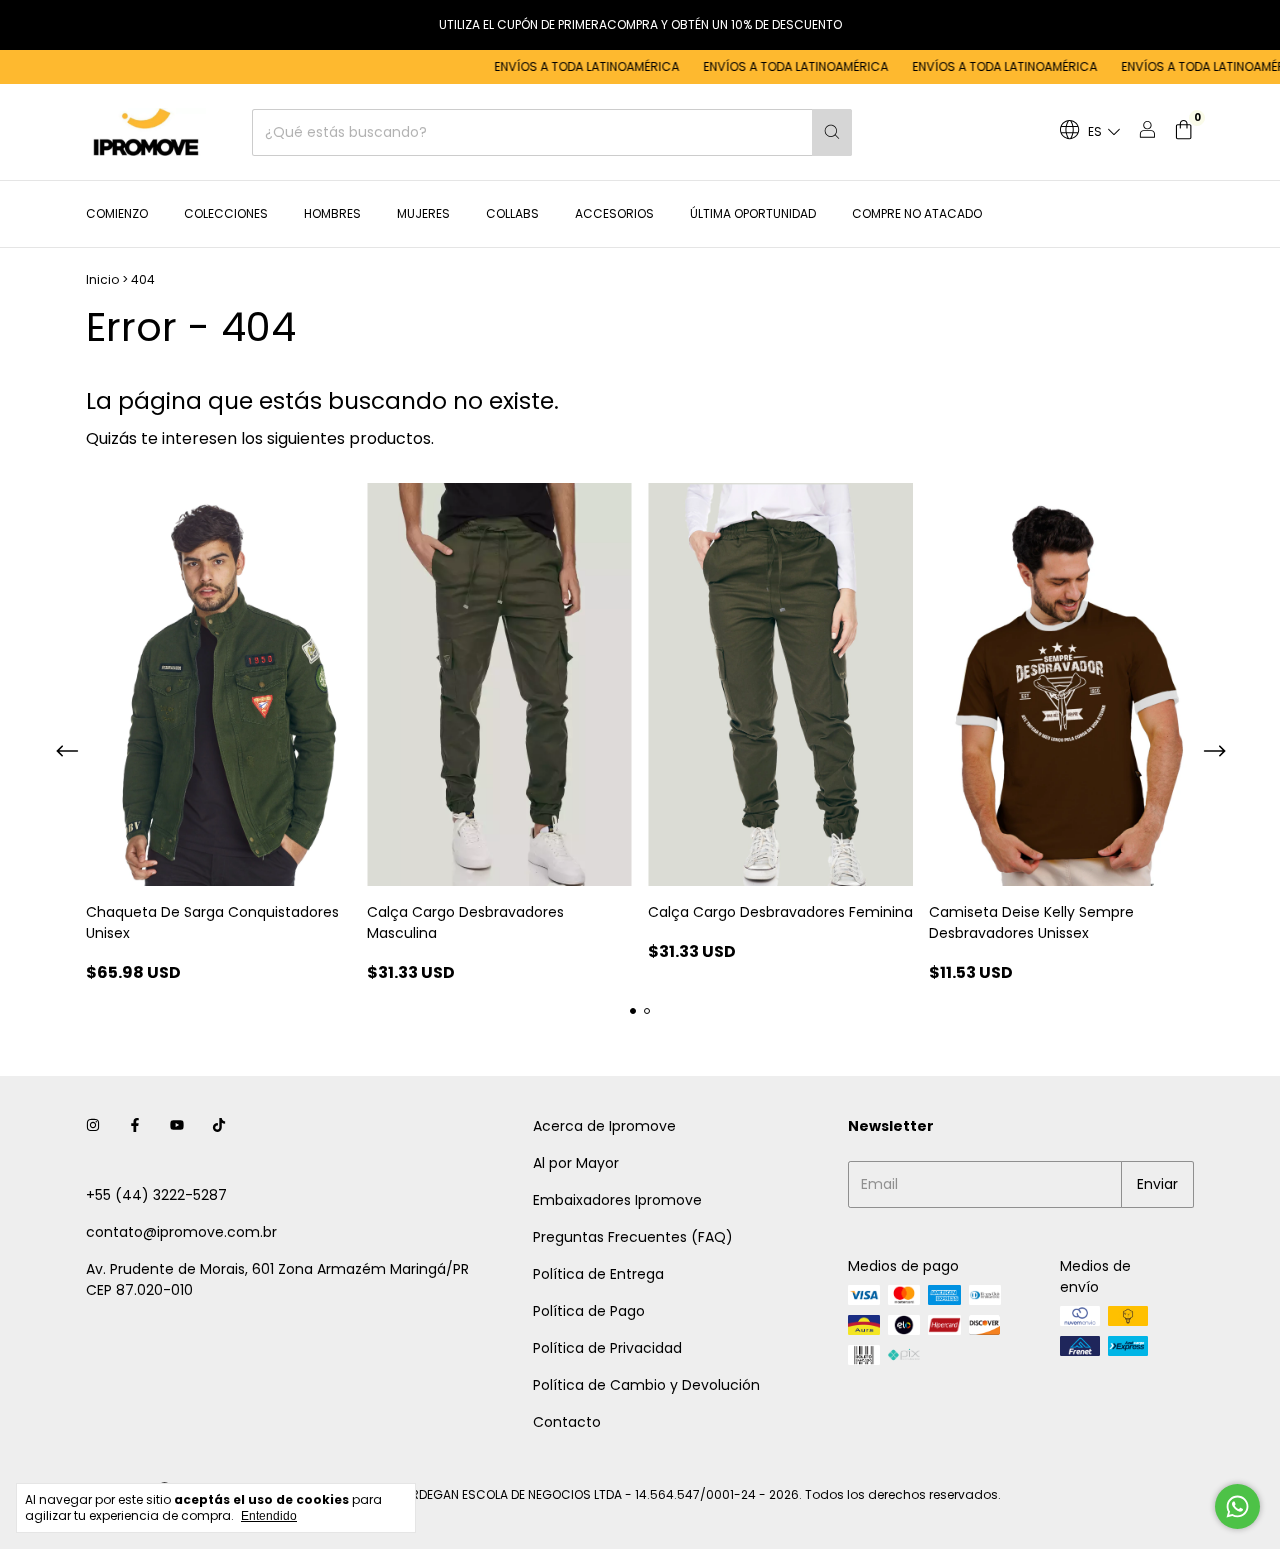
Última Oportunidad (753, 213)
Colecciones (226, 213)
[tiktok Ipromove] (219, 1126)
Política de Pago (589, 1311)
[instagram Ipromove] (93, 1126)
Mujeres (423, 213)
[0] (1183, 132)
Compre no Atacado (917, 213)
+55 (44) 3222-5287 (156, 1195)
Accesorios (614, 213)
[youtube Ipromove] (177, 1126)
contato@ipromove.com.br (181, 1232)
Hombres (332, 213)
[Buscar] (832, 132)
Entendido (269, 1516)
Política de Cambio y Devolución (646, 1385)
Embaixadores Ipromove (617, 1200)
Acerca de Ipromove (604, 1126)
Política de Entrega (598, 1274)
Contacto (567, 1422)
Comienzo (117, 213)
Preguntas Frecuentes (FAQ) (633, 1237)
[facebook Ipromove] (135, 1126)
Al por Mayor (576, 1163)
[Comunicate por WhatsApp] (1237, 1506)
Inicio (102, 279)
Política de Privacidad (607, 1348)
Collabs (512, 213)
